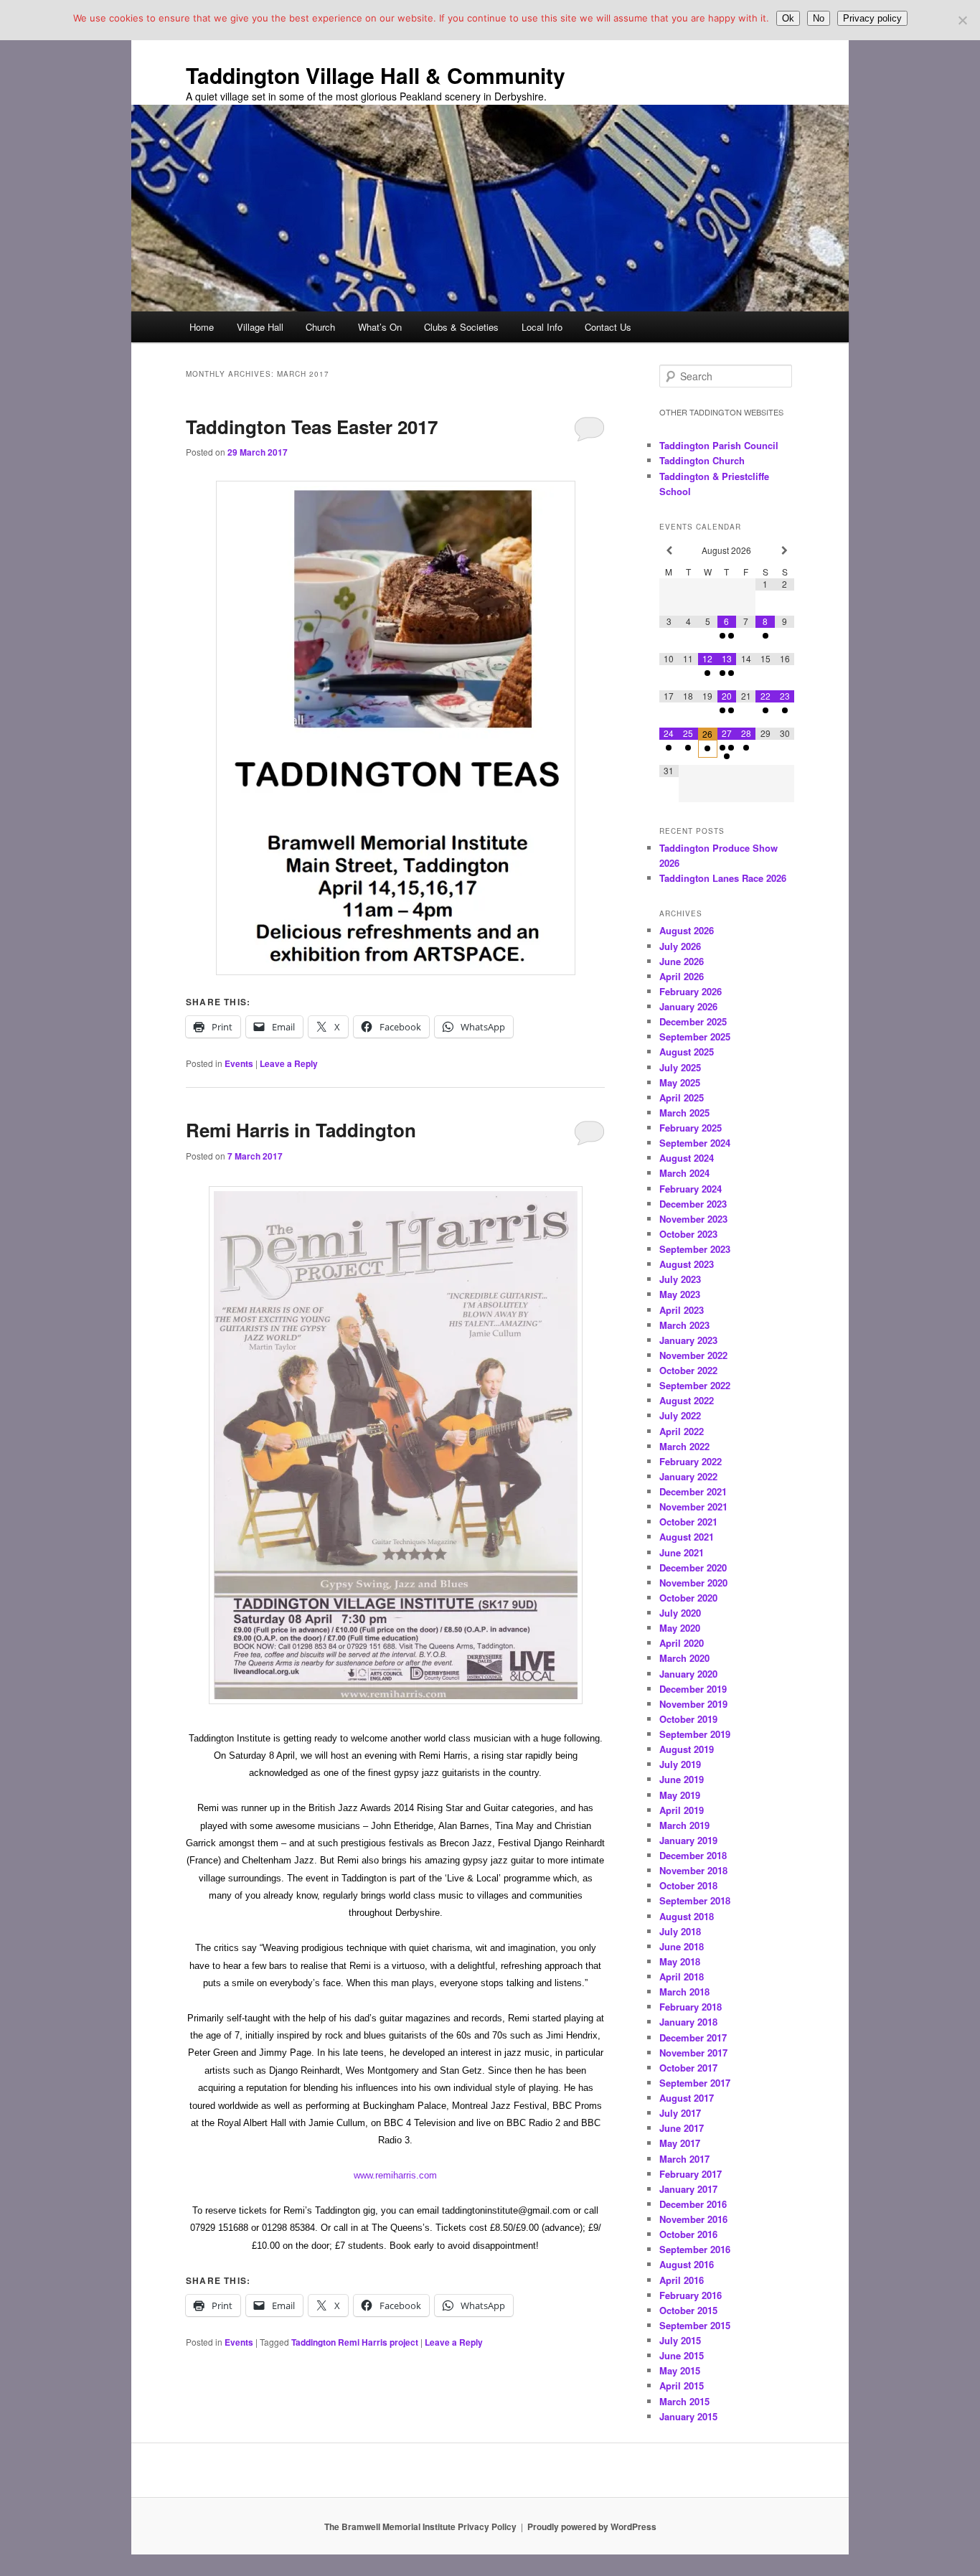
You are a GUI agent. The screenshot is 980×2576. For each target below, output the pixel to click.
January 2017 (688, 2189)
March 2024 (684, 1173)
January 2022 (688, 1476)
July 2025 (680, 1067)
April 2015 (682, 2385)
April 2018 (682, 1976)
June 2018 (682, 1946)
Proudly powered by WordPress (592, 2526)
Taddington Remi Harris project (355, 2342)
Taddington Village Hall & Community (376, 75)
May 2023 (680, 1294)
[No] (962, 20)
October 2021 (688, 1522)
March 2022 (684, 1446)
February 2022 (691, 1461)
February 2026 (691, 991)
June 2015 (682, 2355)
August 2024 (687, 1158)
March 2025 (684, 1113)
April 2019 (682, 1810)
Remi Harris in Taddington (301, 1130)
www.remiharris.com (395, 2176)
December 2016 (693, 2204)
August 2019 (687, 1749)
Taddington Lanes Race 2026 (723, 878)
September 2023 (695, 1249)
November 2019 (693, 1704)
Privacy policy (872, 18)
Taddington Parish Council (719, 445)
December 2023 (693, 1204)
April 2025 (682, 1097)
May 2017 (680, 2143)
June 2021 (682, 1552)
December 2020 (693, 1567)
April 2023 (682, 1310)
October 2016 (688, 2234)
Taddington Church (702, 460)
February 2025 (691, 1128)
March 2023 (684, 1325)
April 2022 (682, 1431)
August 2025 (687, 1052)
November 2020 (693, 1583)
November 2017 (693, 2053)
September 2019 (695, 1734)
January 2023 (688, 1340)
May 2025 (680, 1082)
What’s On (380, 327)
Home (202, 327)
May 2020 (680, 1628)
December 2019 (693, 1689)
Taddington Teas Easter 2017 (312, 427)
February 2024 (691, 1189)
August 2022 (687, 1400)
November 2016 (693, 2219)
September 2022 (695, 1385)
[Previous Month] (669, 551)
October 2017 (688, 2068)
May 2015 (680, 2370)
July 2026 (680, 946)
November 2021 (693, 1506)
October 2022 (688, 1370)
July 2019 (680, 1764)
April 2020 (682, 1643)
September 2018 (695, 1900)
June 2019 (682, 1779)
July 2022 (680, 1415)
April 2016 (682, 2280)
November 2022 (693, 1355)
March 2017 (684, 2159)
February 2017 (691, 2174)
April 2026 (682, 976)
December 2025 (693, 1021)
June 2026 (682, 961)
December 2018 (693, 1855)
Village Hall (260, 327)
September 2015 (695, 2325)
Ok (788, 18)
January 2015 (688, 2416)
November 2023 (693, 1219)
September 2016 (695, 2249)
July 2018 (680, 1931)
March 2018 (684, 1992)
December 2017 (693, 2037)
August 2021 (687, 1537)
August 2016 (687, 2264)
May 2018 (680, 1961)
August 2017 (687, 2098)
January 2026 (688, 1006)
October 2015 (688, 2310)
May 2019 (680, 1795)
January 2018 (688, 2022)
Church (320, 327)
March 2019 (684, 1825)
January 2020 (688, 1674)
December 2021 (693, 1491)
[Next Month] (785, 551)
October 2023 (688, 1234)
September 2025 (695, 1036)
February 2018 (691, 2007)
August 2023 (687, 1264)
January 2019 (688, 1840)
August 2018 (687, 1916)
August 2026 (687, 930)
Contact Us (608, 327)
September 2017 (695, 2083)
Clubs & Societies (461, 327)
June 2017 (682, 2128)
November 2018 (693, 1870)
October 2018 (688, 1885)
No (819, 18)
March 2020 (684, 1658)
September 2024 (695, 1143)
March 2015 (684, 2401)
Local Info (542, 327)
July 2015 (680, 2340)
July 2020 (680, 1613)
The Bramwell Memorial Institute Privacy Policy (420, 2526)
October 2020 (688, 1598)
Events (239, 1063)
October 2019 (688, 1719)
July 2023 (680, 1279)
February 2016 (691, 2295)
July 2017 (680, 2113)
